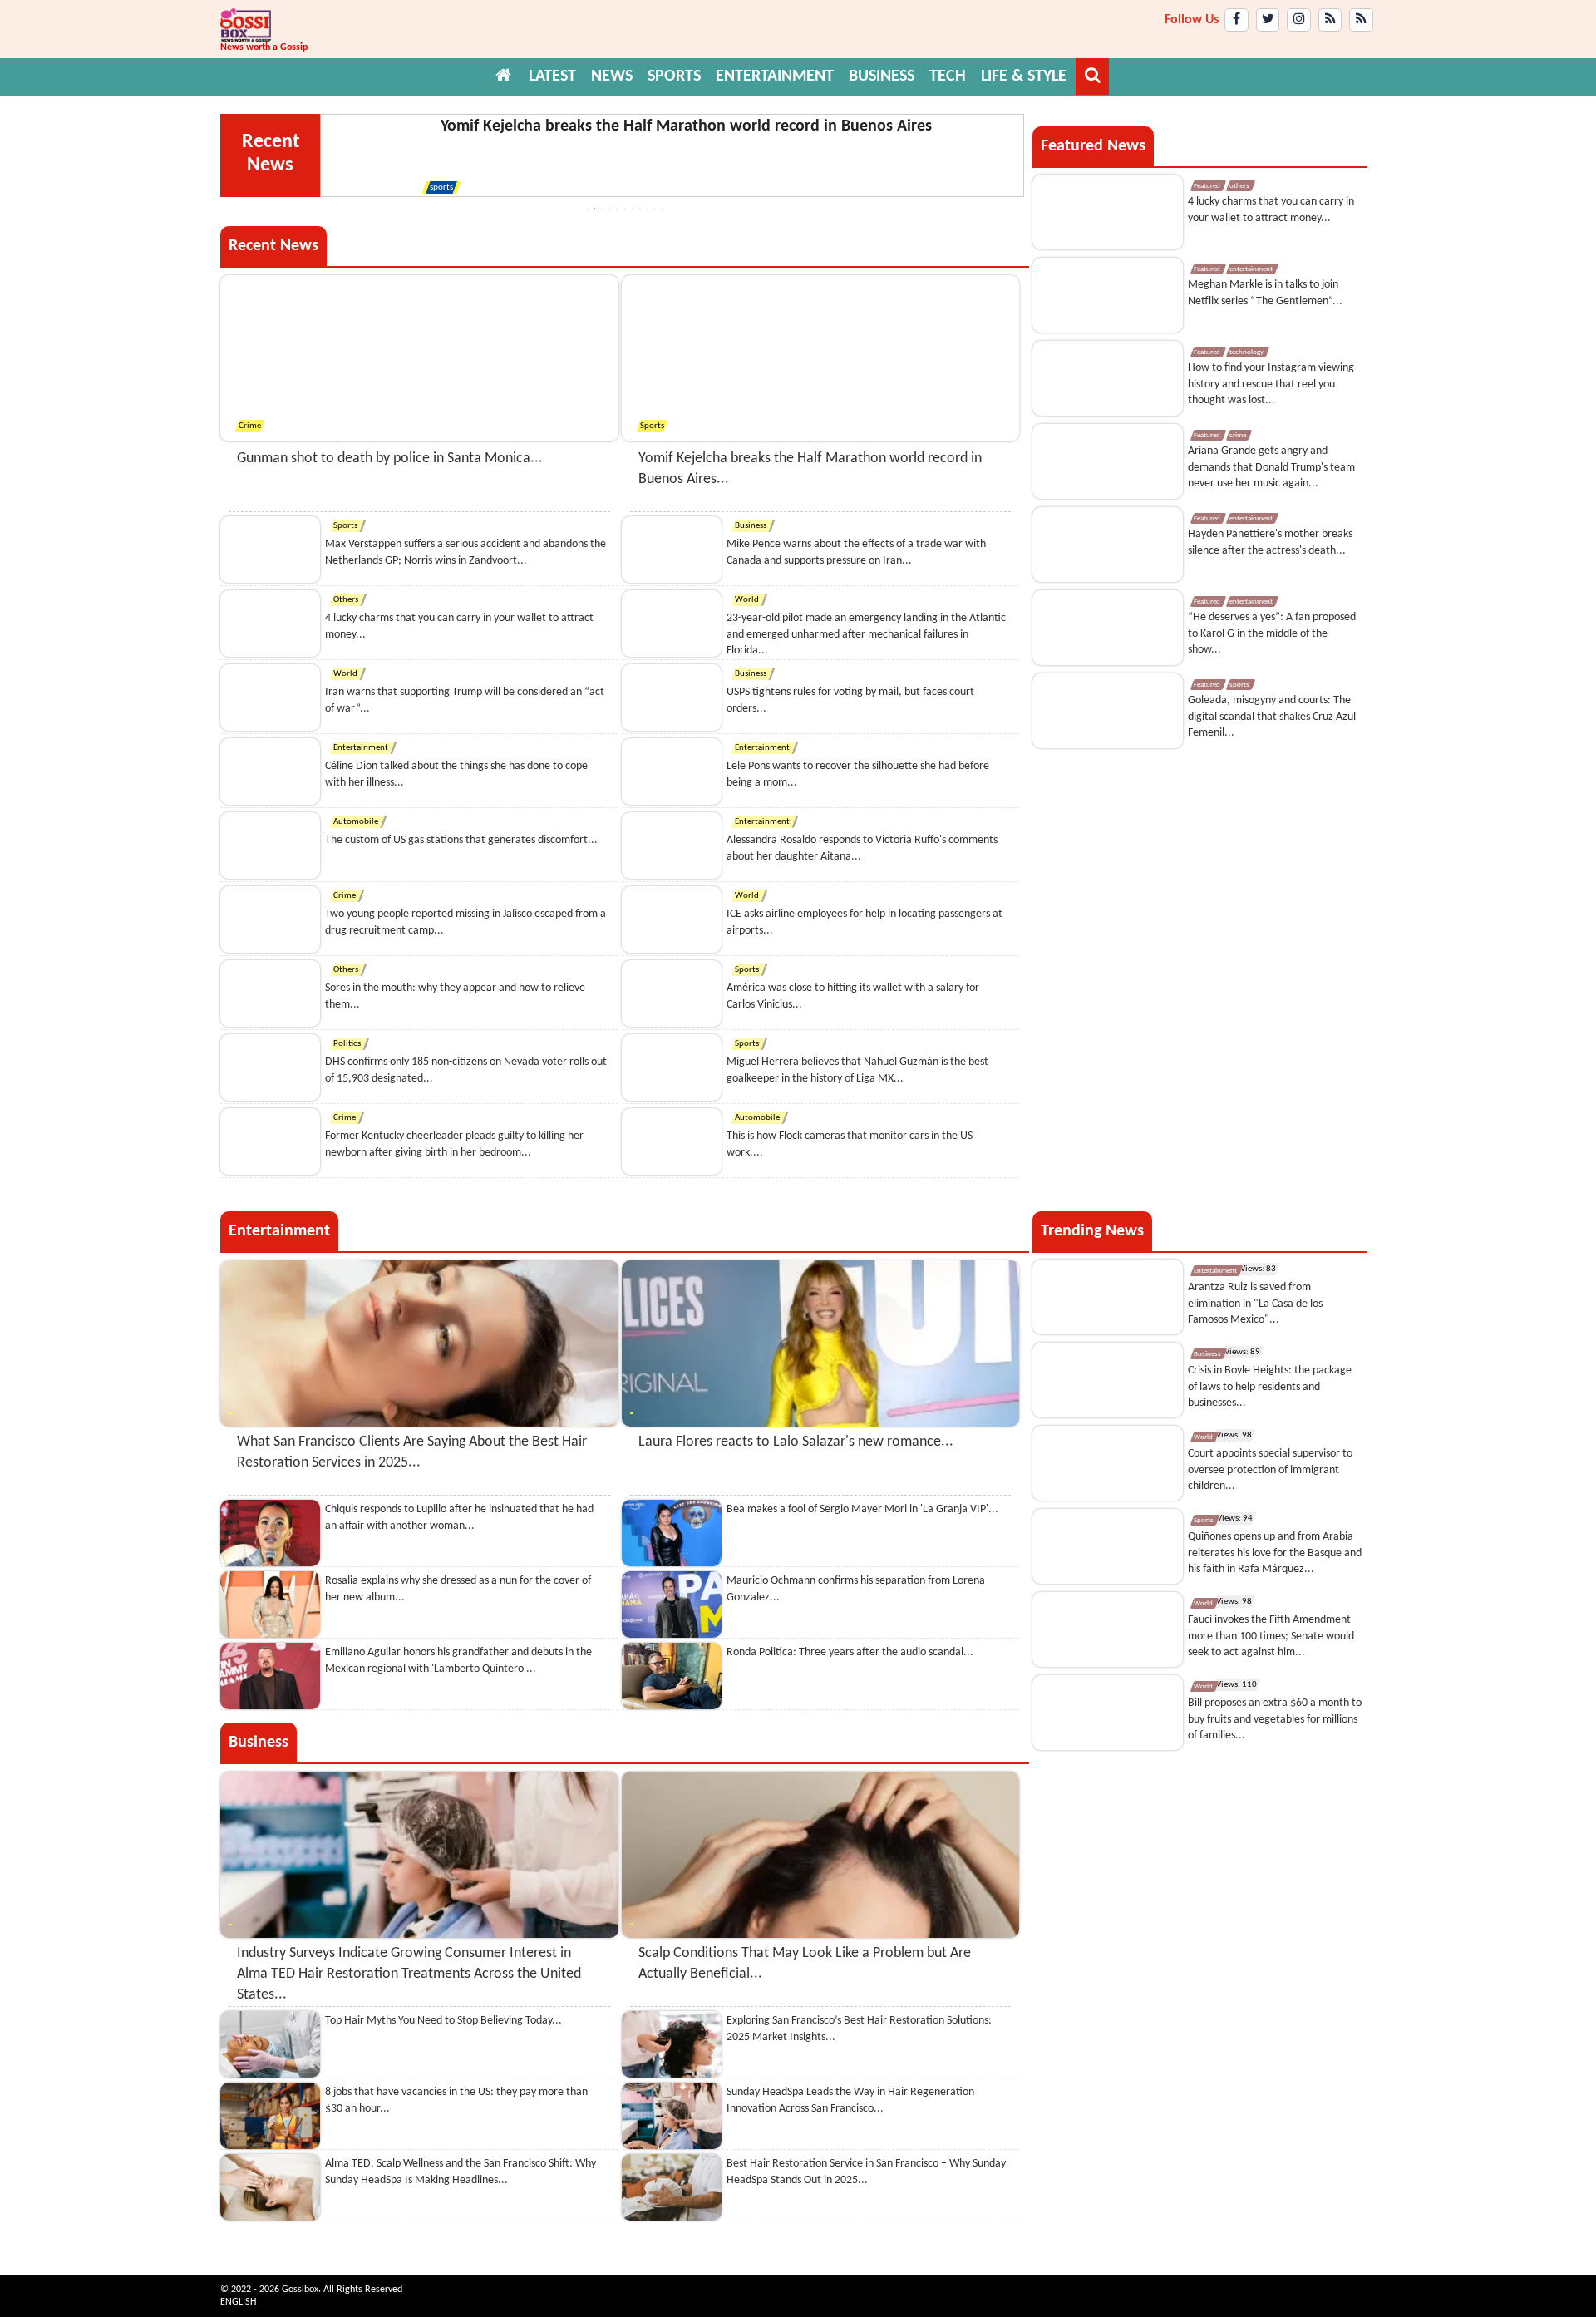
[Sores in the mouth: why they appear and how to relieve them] (270, 993)
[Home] (504, 76)
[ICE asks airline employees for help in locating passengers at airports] (672, 919)
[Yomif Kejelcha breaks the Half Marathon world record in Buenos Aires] (821, 358)
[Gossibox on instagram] (1299, 20)
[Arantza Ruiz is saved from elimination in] (1108, 1297)
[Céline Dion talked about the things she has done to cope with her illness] (270, 772)
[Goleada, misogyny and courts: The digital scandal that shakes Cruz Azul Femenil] (1108, 711)
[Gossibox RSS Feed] (1330, 20)
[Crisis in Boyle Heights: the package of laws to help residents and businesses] (1108, 1380)
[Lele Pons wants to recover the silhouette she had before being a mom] (672, 772)
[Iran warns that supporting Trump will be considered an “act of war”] (270, 698)
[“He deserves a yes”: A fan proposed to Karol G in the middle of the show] (1108, 628)
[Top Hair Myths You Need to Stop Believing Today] (270, 2044)
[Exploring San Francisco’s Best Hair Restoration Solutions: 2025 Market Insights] (672, 2044)
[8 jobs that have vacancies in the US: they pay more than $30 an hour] (270, 2116)
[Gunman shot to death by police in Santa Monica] (419, 358)
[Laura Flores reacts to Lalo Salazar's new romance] (821, 1343)
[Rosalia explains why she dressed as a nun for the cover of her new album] (270, 1605)
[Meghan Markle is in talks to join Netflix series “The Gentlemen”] (1108, 295)
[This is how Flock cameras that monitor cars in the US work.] (672, 1141)
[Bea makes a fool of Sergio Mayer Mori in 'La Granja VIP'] (672, 1533)
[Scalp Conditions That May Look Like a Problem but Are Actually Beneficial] (821, 1855)
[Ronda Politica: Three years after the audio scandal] (672, 1676)
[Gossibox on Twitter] (1268, 20)
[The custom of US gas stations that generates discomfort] (270, 845)
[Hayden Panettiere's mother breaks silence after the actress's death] (1108, 545)
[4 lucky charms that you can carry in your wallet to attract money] (270, 624)
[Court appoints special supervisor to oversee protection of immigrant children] (1108, 1463)
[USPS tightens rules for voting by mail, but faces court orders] (672, 698)
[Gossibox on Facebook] (1236, 20)
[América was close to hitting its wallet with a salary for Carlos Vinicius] (672, 993)
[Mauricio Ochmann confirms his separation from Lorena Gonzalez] (672, 1605)
